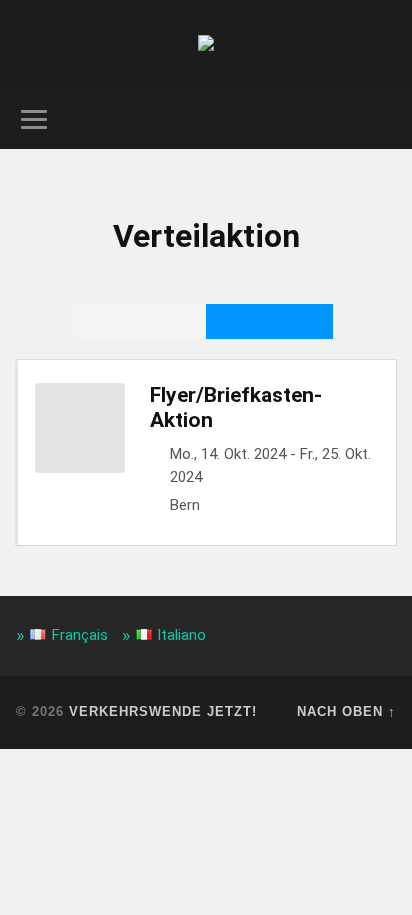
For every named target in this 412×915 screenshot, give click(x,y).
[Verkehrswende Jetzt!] (206, 45)
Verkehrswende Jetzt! (163, 711)
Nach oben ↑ (346, 711)
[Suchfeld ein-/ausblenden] (379, 119)
